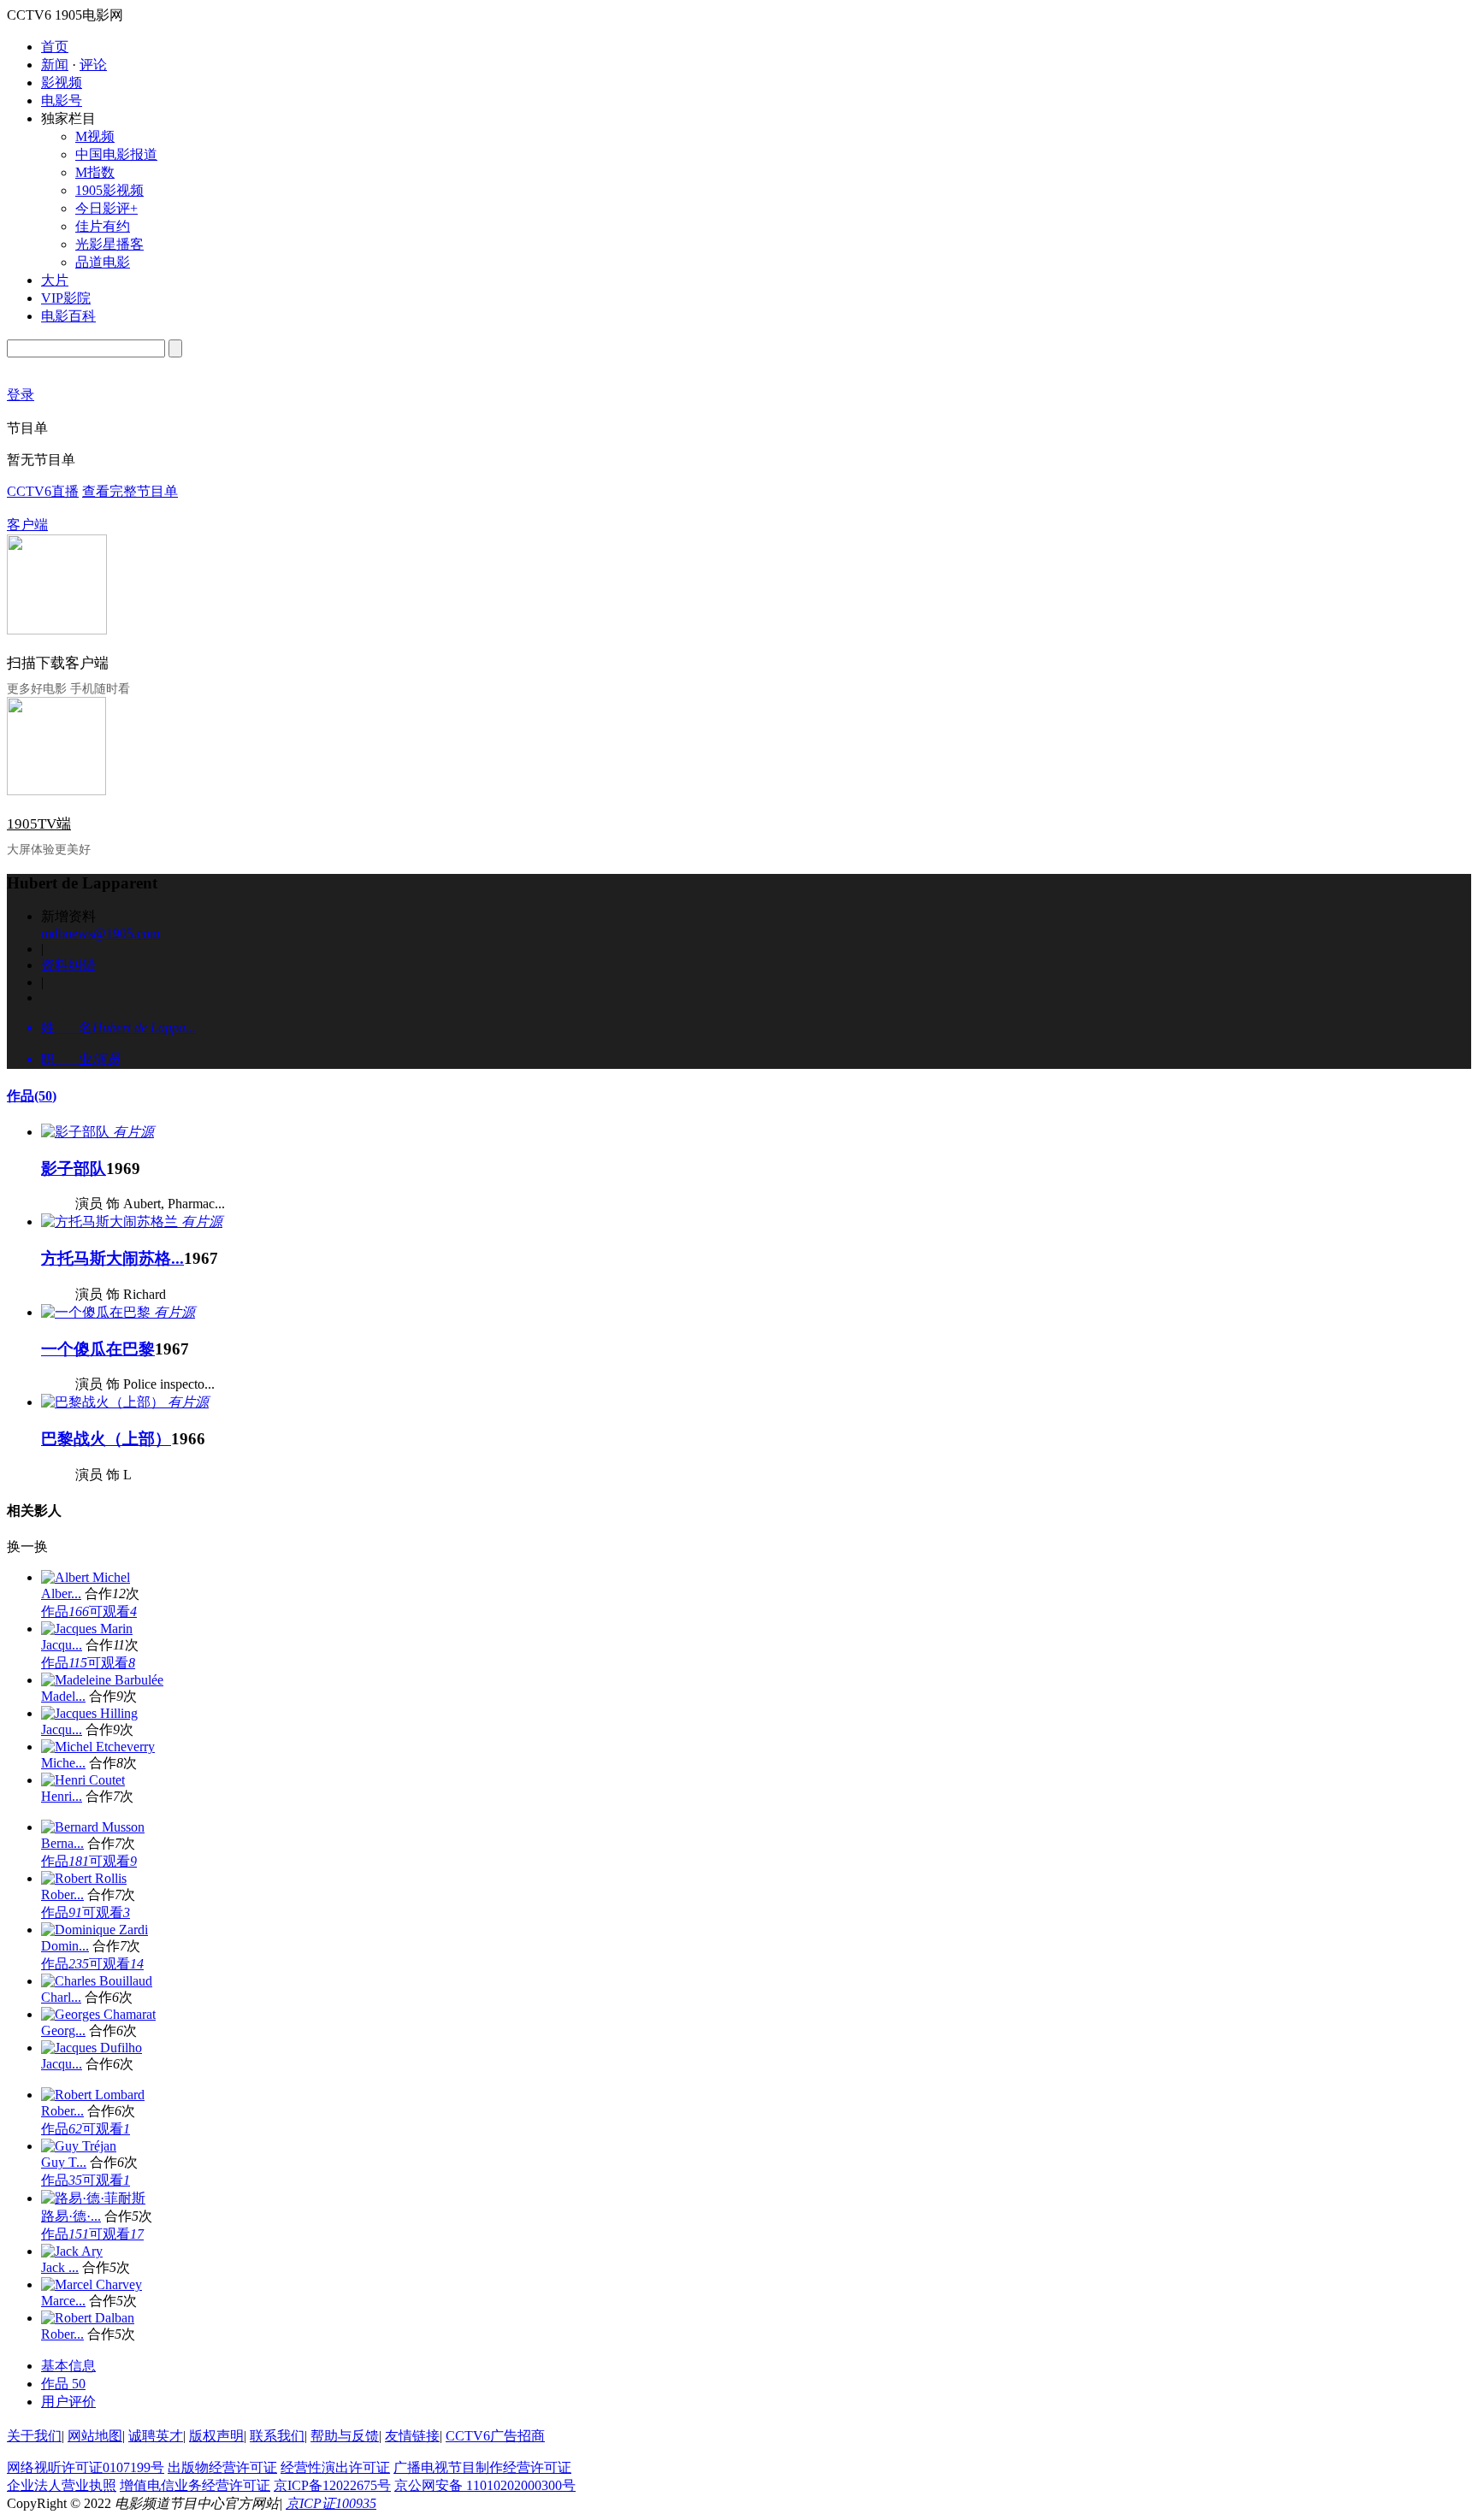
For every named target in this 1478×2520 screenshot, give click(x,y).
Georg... (63, 2030)
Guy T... (64, 2162)
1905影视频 (109, 190)
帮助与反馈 (345, 2436)
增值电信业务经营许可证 (195, 2485)
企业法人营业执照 (62, 2485)
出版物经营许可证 (222, 2467)
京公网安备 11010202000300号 (485, 2485)
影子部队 (74, 1169)
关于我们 (34, 2436)
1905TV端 (39, 824)
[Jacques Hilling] (89, 1713)
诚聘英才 (156, 2436)
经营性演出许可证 (335, 2467)
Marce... (63, 2301)
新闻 (55, 65)
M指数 (95, 172)
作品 (32, 1096)
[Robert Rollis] (84, 1878)
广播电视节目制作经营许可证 (482, 2467)
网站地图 (95, 2436)
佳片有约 (103, 226)
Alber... (61, 1593)
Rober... (62, 1894)
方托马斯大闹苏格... (112, 1258)
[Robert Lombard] (93, 2095)
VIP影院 (66, 298)
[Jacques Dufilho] (92, 2048)
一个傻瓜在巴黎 (98, 1349)
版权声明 (216, 2436)
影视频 (62, 83)
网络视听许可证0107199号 (86, 2467)
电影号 (62, 100)
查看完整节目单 (130, 491)
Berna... (62, 1843)
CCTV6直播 (43, 491)
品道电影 (103, 262)
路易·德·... (71, 2216)
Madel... (63, 1696)
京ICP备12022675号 (332, 2485)
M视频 (95, 136)
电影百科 (68, 316)
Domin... (65, 1946)
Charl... (61, 1997)
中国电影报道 (116, 154)
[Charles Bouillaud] (97, 1981)
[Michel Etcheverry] (98, 1747)
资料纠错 (68, 965)
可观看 (113, 1611)
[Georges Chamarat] (98, 2014)
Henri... (62, 1796)
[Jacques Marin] (87, 1629)
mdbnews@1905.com (101, 933)
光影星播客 (109, 244)
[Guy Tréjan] (79, 2146)
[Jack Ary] (72, 2251)
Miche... (63, 1763)
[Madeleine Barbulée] (102, 1680)
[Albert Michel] (86, 1577)
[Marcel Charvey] (92, 2284)
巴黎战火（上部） (106, 1439)
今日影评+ (106, 208)
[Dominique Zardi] (95, 1930)
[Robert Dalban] (88, 2318)
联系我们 (277, 2436)
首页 (55, 47)
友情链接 (412, 2436)
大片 (55, 280)
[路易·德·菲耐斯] (93, 2198)
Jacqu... (62, 1645)
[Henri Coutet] (83, 1780)
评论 (93, 65)
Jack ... (60, 2267)
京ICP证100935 (331, 2503)
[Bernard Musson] (93, 1827)
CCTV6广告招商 (495, 2436)
